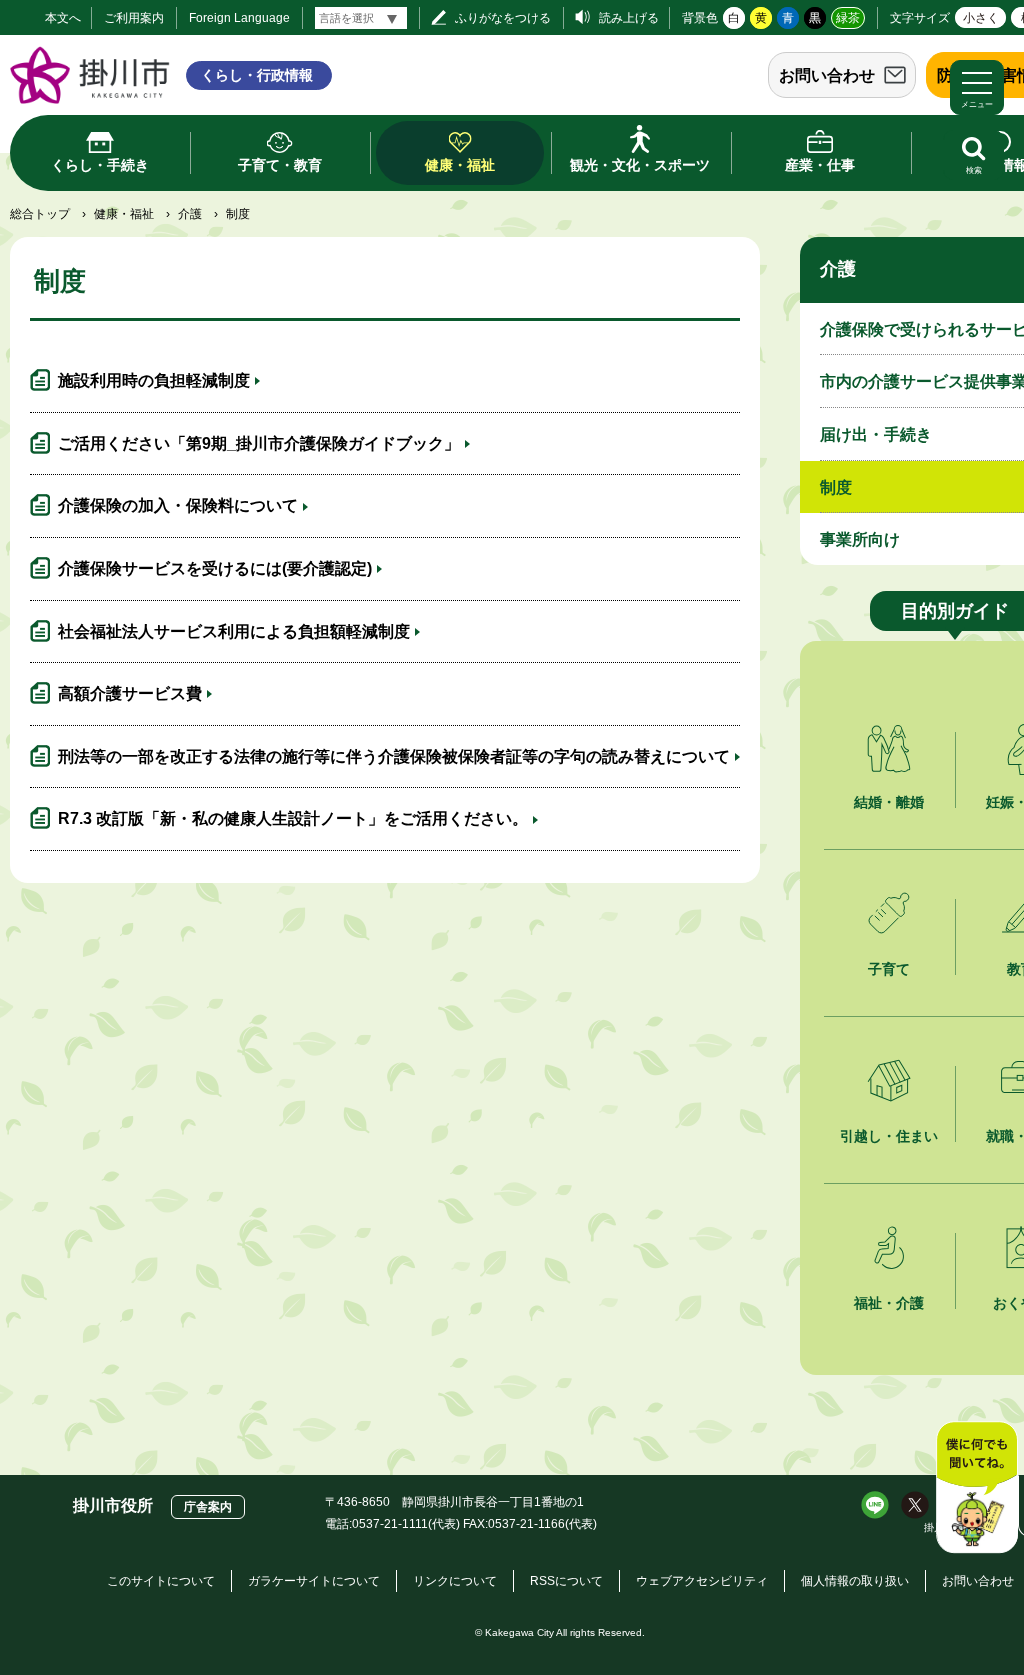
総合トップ (40, 214)
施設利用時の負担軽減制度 (154, 380)
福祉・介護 (889, 1303)
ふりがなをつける (503, 18)
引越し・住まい (889, 1136)
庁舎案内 (208, 1507)
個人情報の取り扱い (855, 1581)
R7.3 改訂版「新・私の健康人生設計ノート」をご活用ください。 (293, 818)
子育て (889, 969)
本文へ (63, 18)
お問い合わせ (827, 75)
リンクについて (455, 1581)
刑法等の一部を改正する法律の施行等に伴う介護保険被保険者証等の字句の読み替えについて (394, 756)
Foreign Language (239, 18)
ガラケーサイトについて (314, 1581)
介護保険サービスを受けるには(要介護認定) (215, 568)
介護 (190, 214)
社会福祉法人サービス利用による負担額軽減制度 (234, 631)
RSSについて (566, 1581)
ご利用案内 (134, 18)
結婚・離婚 (889, 802)
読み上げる (629, 18)
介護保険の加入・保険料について (178, 505)
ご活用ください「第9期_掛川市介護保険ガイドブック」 (259, 443)
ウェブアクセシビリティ (702, 1581)
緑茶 (848, 18)
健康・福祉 (124, 214)
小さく (981, 18)
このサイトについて (161, 1581)
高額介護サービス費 (130, 693)
